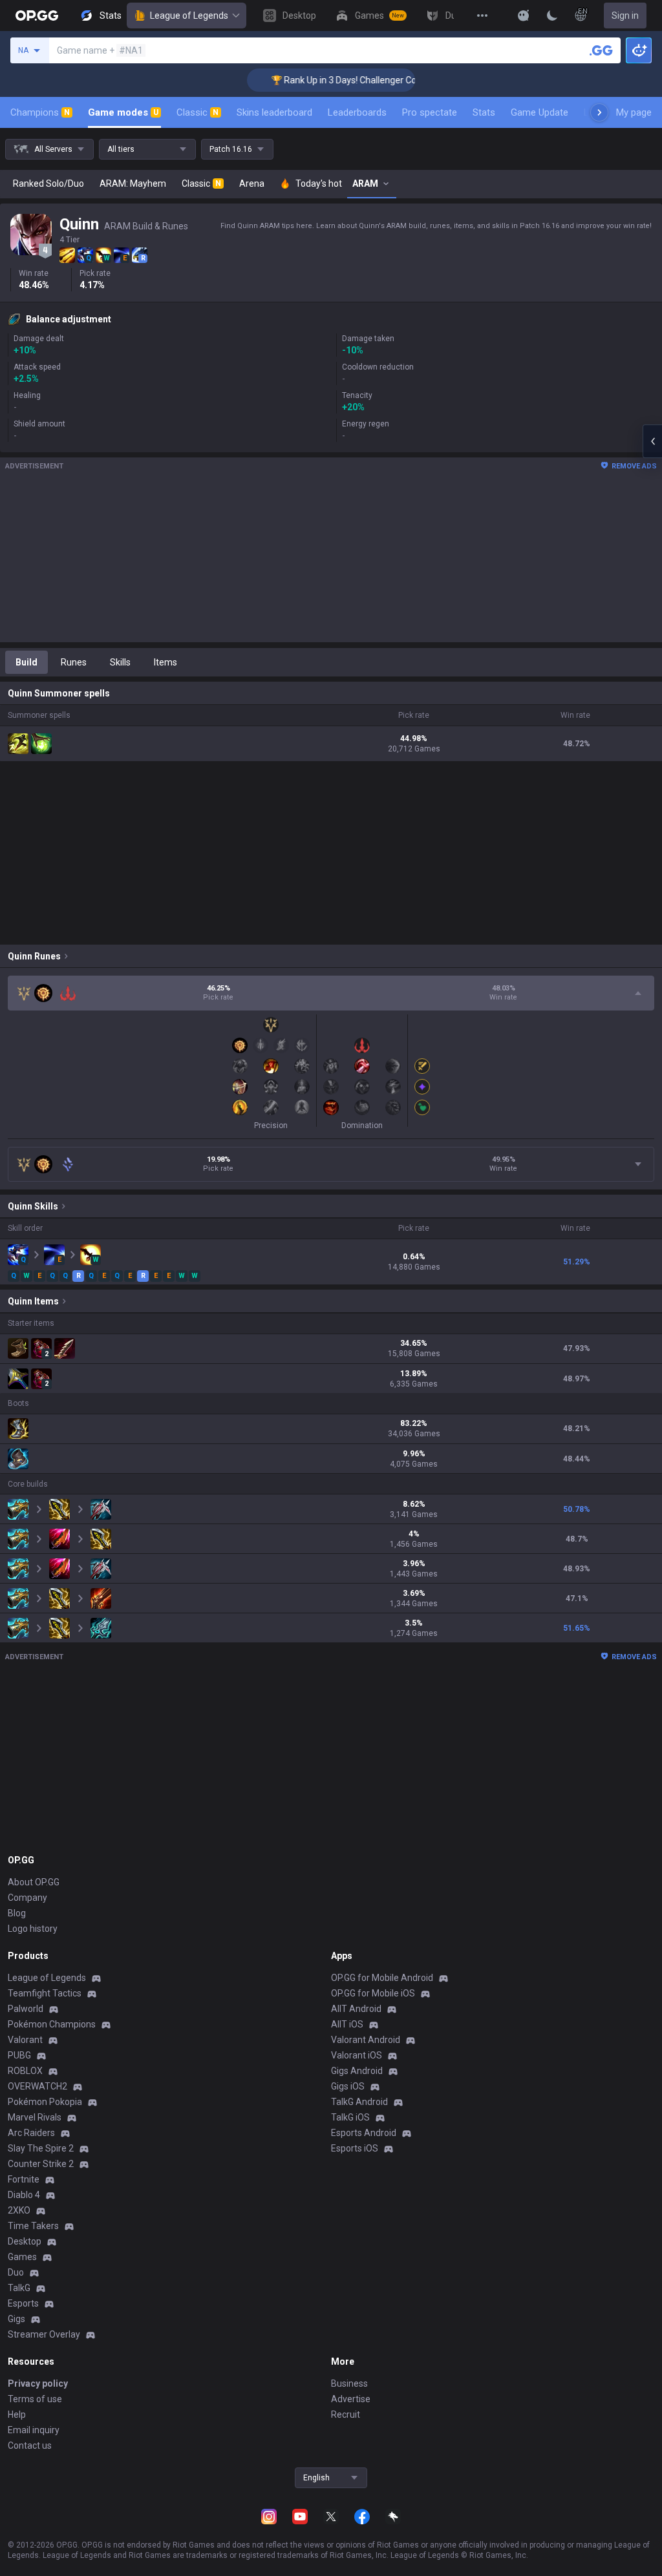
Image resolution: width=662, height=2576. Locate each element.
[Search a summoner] (601, 50)
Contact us (30, 2445)
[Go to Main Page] (37, 16)
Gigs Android (357, 2071)
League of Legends (189, 16)
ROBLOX (25, 2071)
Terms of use (35, 2399)
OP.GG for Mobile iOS (373, 1993)
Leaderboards (357, 112)
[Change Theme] (552, 16)
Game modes (123, 112)
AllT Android (356, 2009)
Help (17, 2414)
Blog (17, 1913)
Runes (74, 662)
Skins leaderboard (274, 112)
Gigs (16, 2319)
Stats (484, 112)
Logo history (33, 1929)
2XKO (19, 2210)
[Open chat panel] (652, 441)
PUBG (19, 2055)
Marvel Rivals (35, 2117)
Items (165, 662)
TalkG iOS (350, 2117)
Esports (23, 2303)
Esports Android (364, 2133)
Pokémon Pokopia (45, 2102)
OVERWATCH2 (37, 2086)
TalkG (19, 2288)
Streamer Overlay (44, 2334)
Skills (120, 662)
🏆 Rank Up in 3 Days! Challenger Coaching (335, 80)
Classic (198, 112)
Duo (16, 2272)
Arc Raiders (31, 2133)
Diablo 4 (24, 2195)
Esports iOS (355, 2148)
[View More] (482, 16)
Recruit (346, 2414)
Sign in (625, 16)
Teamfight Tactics (45, 1993)
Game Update (539, 112)
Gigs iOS (348, 2086)
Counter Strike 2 (41, 2164)
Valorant (25, 2040)
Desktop (25, 2241)
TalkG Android (359, 2102)
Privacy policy (38, 2383)
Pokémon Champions (52, 2024)
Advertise (351, 2399)
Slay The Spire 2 (41, 2148)
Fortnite (24, 2179)
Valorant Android (366, 2040)
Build (27, 662)
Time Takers (33, 2226)
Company (27, 1898)
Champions (40, 112)
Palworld (26, 2009)
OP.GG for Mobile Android (382, 1978)
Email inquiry (34, 2430)
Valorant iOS (357, 2055)
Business (349, 2383)
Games (22, 2257)
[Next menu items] (599, 112)
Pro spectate (430, 112)
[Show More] (524, 16)
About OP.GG (34, 1882)
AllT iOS (347, 2024)
